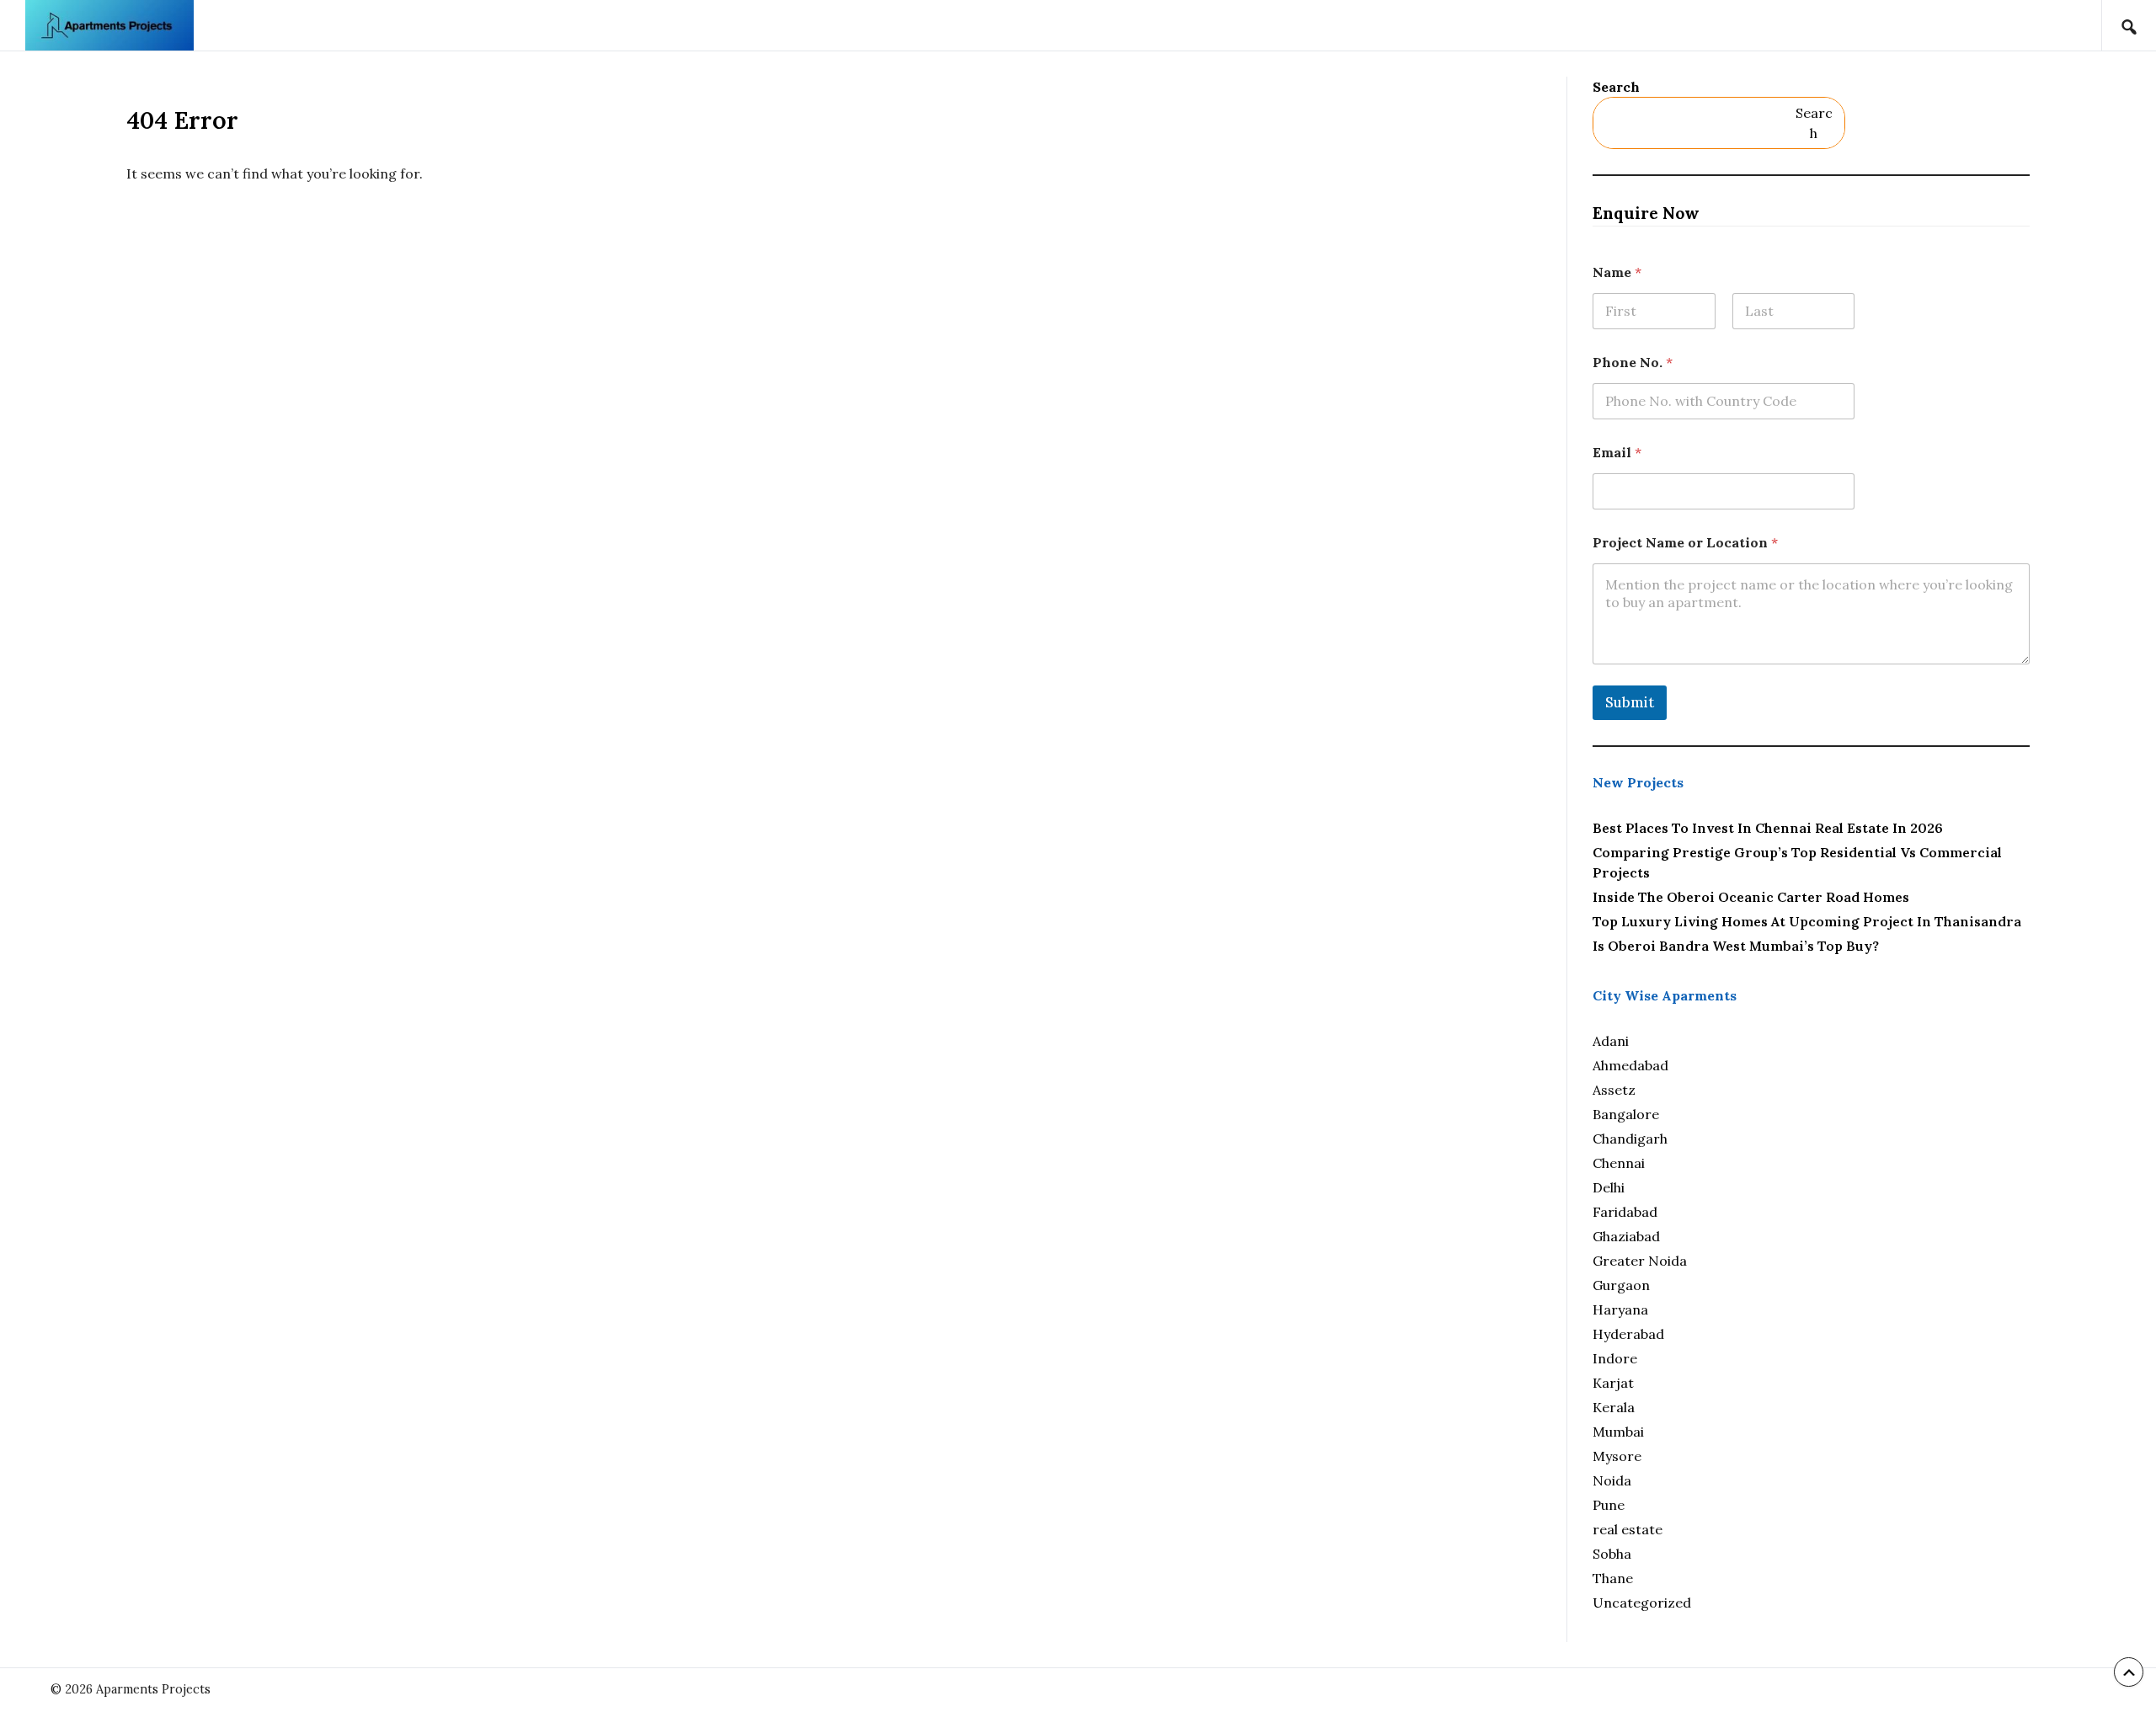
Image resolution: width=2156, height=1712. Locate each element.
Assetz (1614, 1090)
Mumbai (1618, 1432)
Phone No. (1633, 363)
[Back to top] (2129, 1672)
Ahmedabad (1630, 1065)
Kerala (1614, 1407)
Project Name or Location (1685, 543)
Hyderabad (1628, 1334)
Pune (1609, 1505)
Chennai (1619, 1163)
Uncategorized (1642, 1603)
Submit (1630, 702)
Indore (1615, 1358)
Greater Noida (1640, 1261)
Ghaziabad (1626, 1236)
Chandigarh (1630, 1139)
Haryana (1620, 1309)
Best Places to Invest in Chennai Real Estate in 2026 (1768, 828)
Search (1616, 87)
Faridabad (1625, 1212)
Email (1617, 453)
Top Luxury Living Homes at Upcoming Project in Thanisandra (1807, 921)
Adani (1611, 1041)
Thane (1613, 1578)
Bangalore (1626, 1114)
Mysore (1617, 1456)
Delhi (1609, 1187)
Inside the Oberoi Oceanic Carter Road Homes (1751, 897)
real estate (1628, 1529)
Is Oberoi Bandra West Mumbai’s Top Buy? (1736, 946)
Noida (1612, 1480)
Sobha (1612, 1554)
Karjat (1613, 1383)
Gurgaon (1621, 1285)
